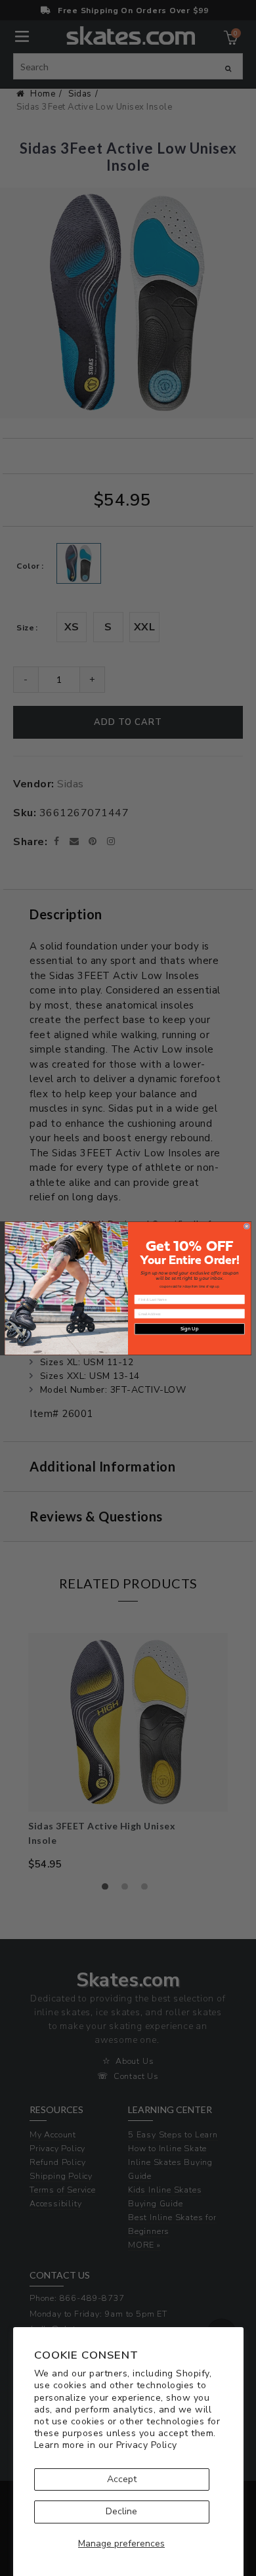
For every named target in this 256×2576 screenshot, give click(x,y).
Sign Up (189, 1329)
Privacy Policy (147, 2445)
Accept (122, 2479)
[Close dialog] (247, 1226)
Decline (121, 2511)
